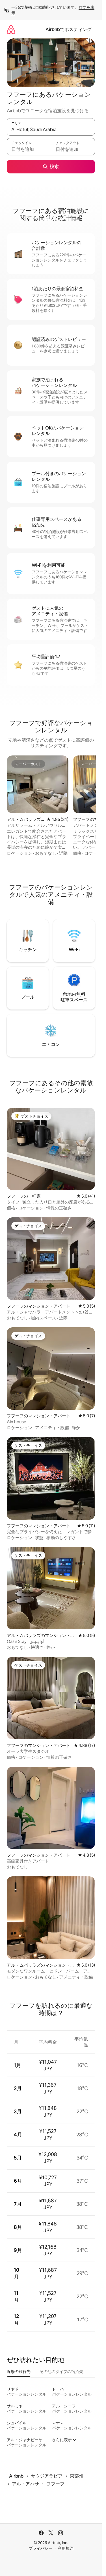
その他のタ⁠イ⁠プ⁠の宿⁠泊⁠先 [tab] (61, 2372)
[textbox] (29, 149)
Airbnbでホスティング (69, 29)
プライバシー (40, 2548)
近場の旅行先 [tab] (19, 2372)
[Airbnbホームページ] (11, 29)
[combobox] (51, 129)
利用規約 (66, 2548)
